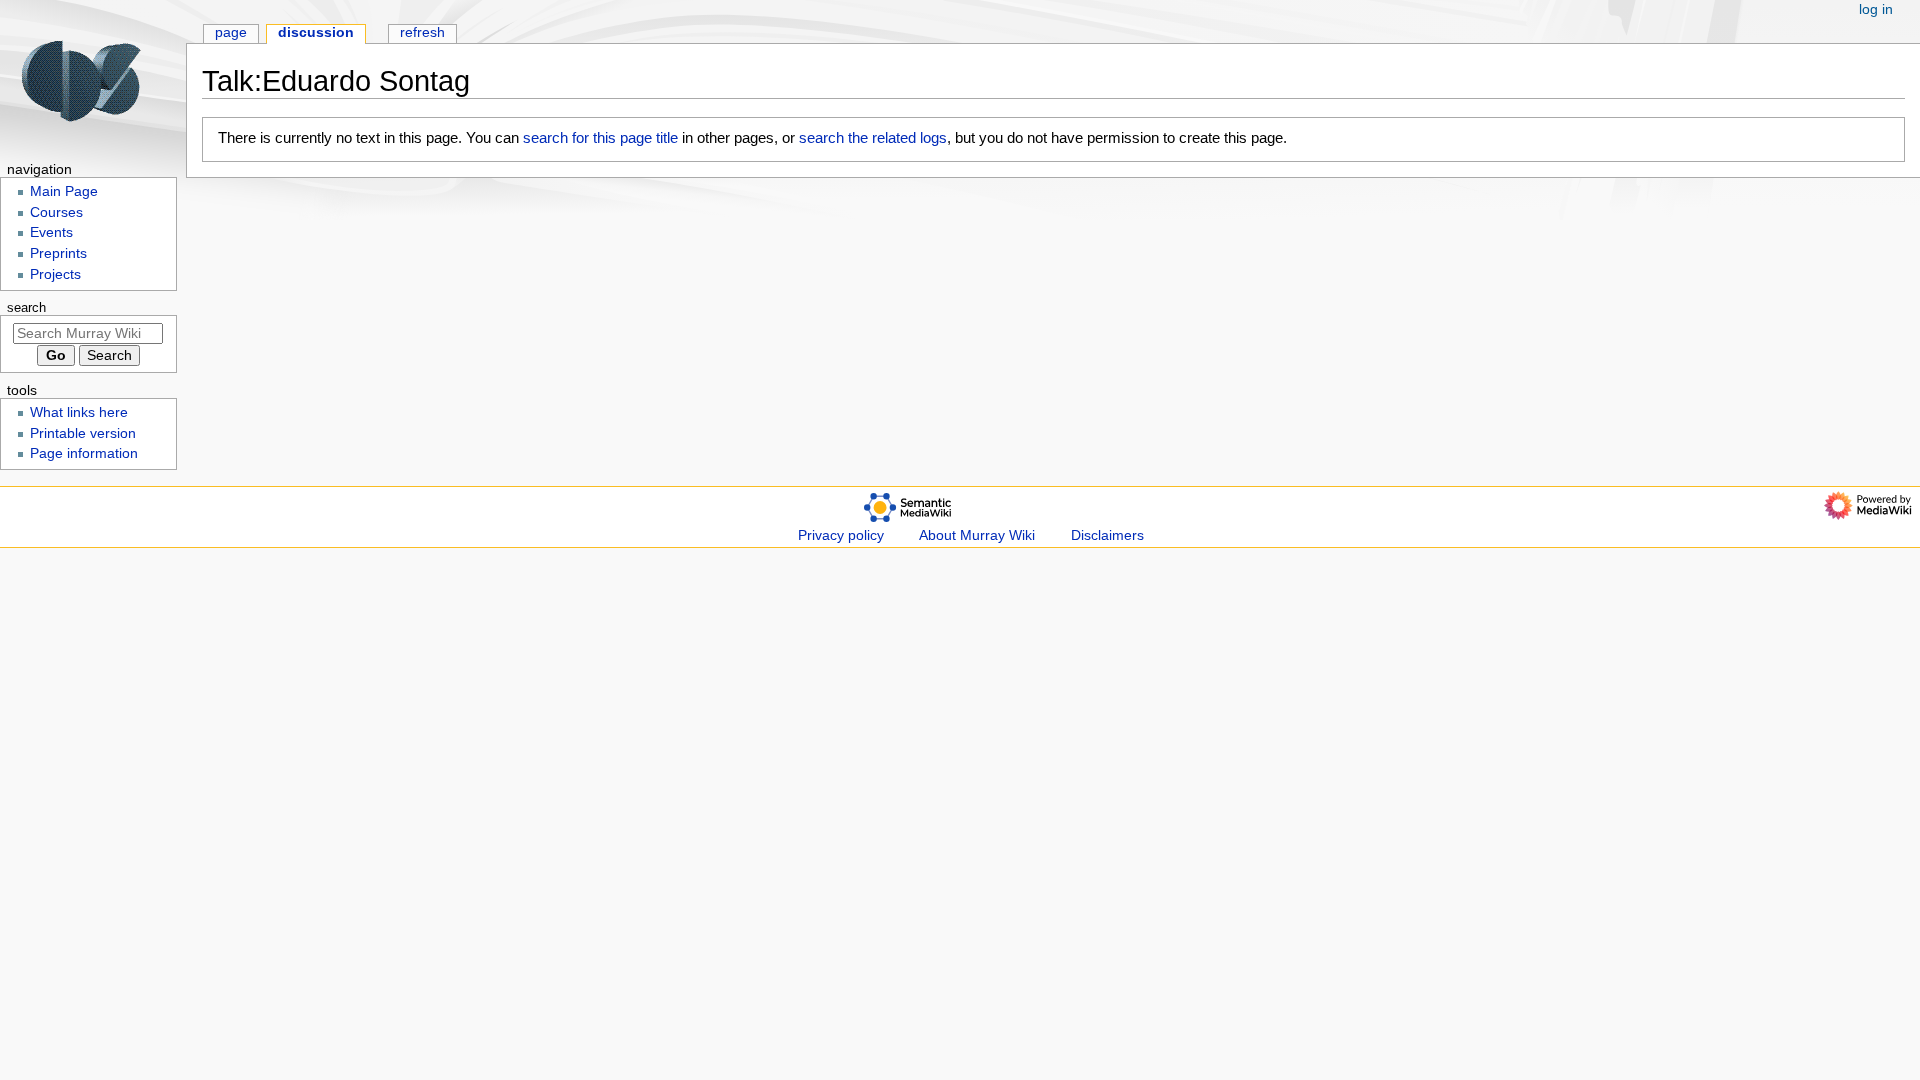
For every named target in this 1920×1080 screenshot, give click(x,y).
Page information (84, 453)
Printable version (83, 433)
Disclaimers (1107, 535)
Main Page (64, 191)
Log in (1876, 9)
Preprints (58, 253)
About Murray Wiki (977, 535)
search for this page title (600, 137)
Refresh (422, 32)
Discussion (316, 32)
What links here (79, 412)
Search (26, 308)
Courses (56, 212)
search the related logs (873, 137)
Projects (55, 274)
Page (231, 32)
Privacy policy (841, 535)
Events (51, 232)
